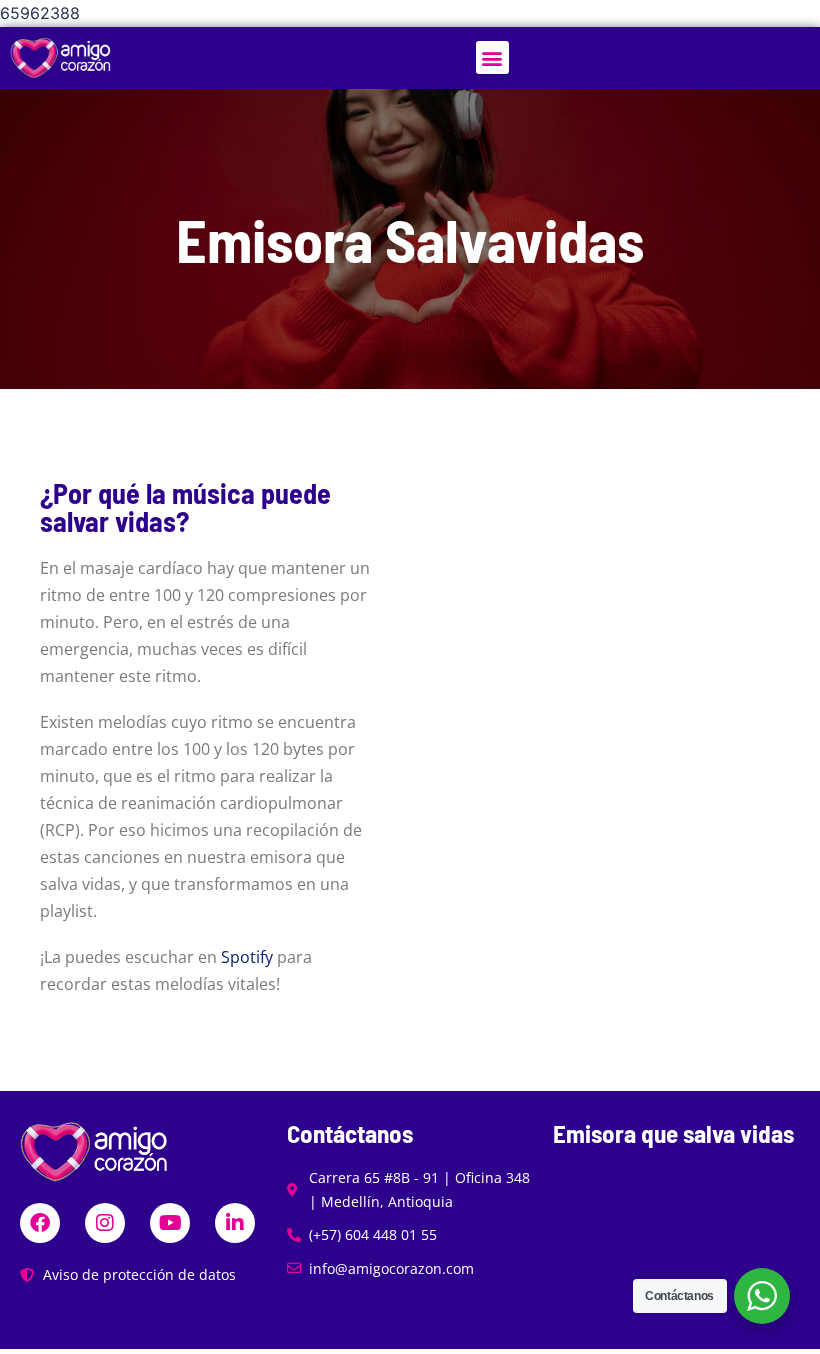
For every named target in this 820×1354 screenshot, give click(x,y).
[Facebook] (40, 1223)
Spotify (247, 957)
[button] (492, 57)
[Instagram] (105, 1223)
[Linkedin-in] (235, 1223)
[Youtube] (170, 1223)
